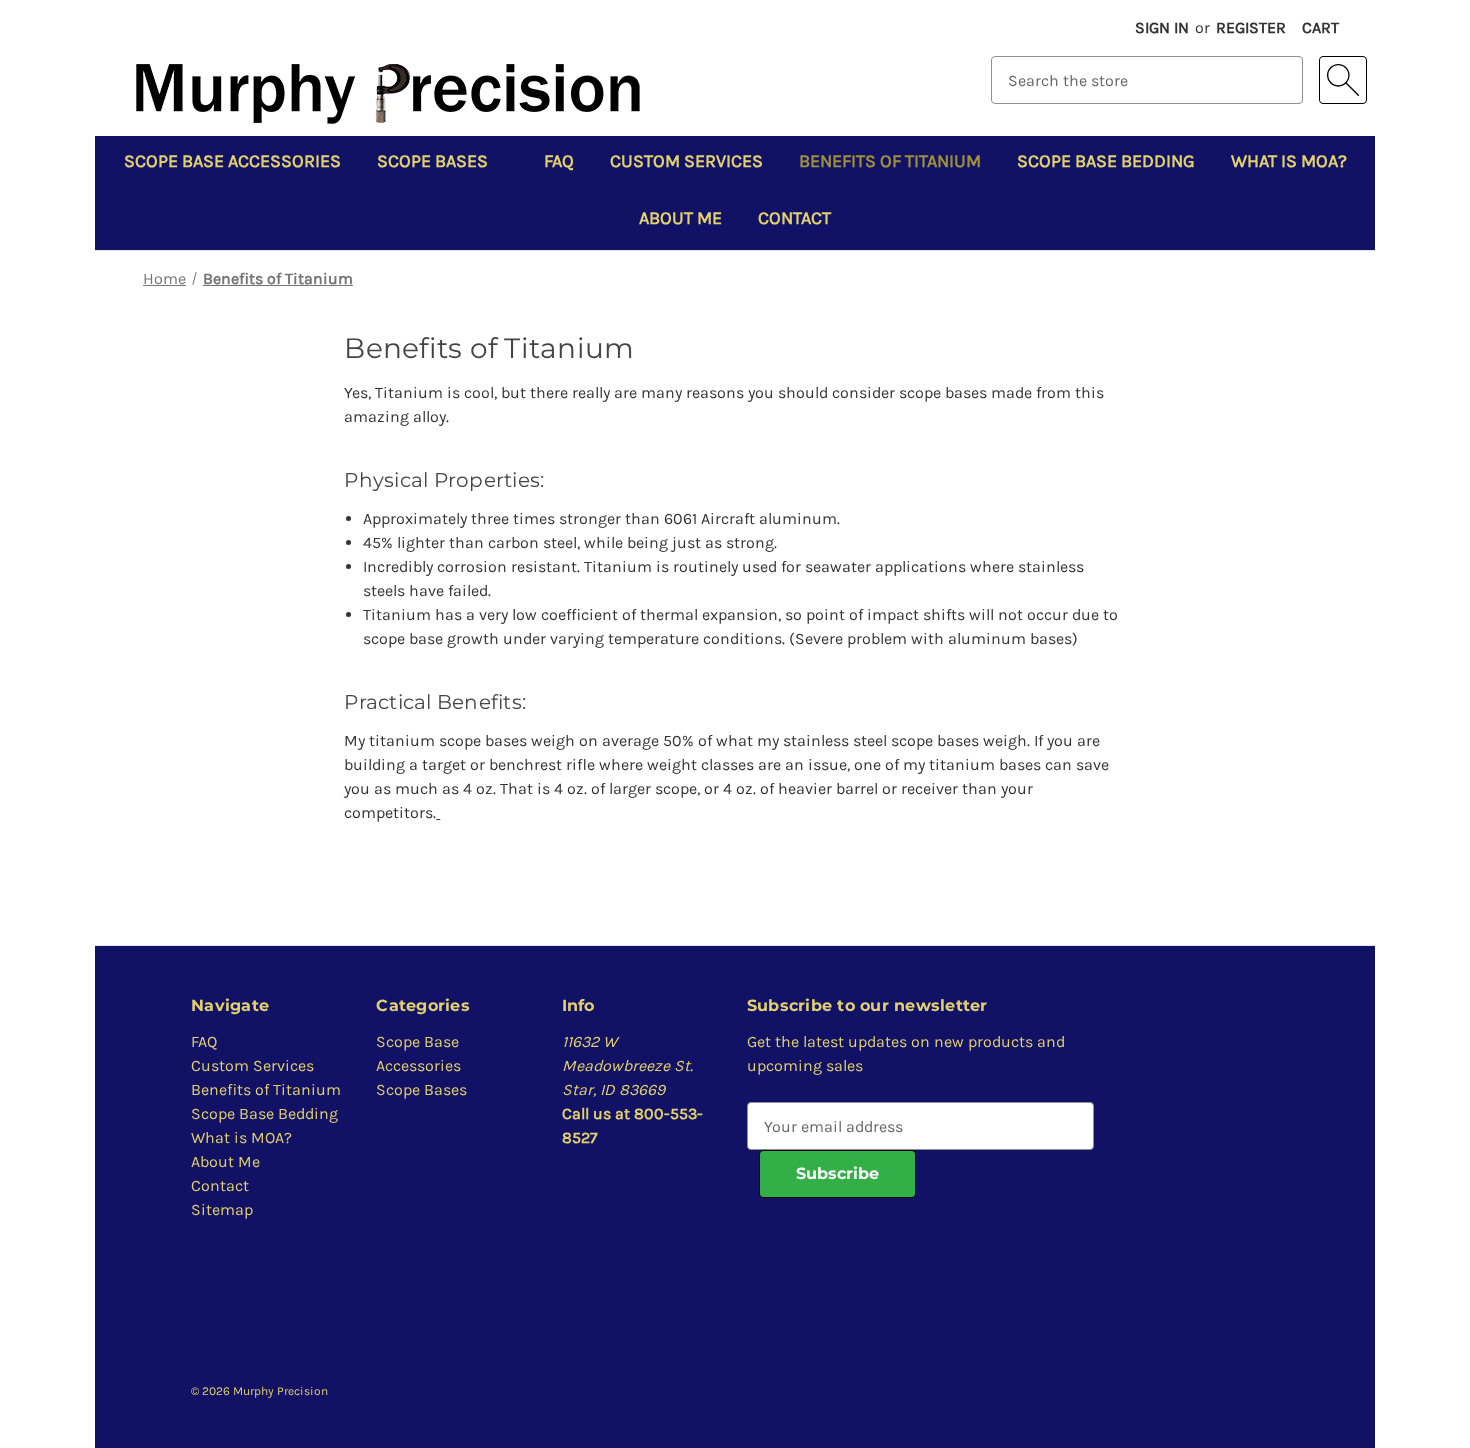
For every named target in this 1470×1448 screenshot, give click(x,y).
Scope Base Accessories (232, 161)
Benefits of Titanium (890, 161)
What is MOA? (1289, 161)
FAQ (559, 161)
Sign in (1162, 27)
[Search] (1343, 80)
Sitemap (222, 1209)
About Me (680, 218)
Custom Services (686, 161)
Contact (794, 218)
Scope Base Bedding (1106, 161)
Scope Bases (432, 161)
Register (1251, 27)
